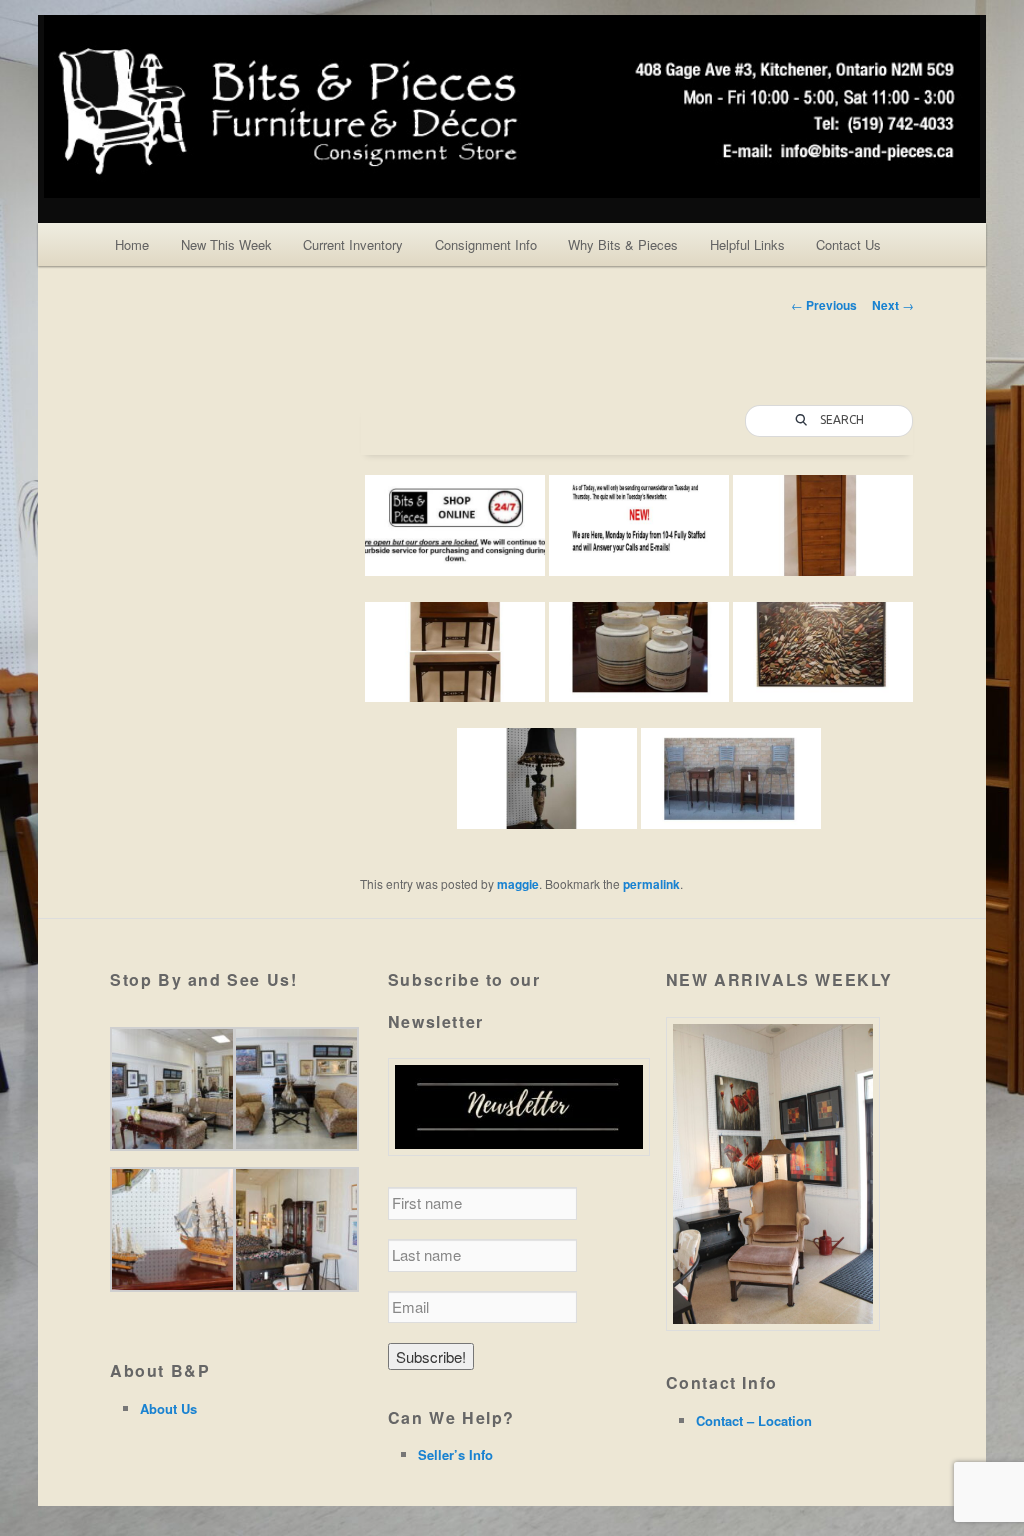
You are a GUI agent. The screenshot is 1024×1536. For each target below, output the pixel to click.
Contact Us (848, 244)
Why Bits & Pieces (623, 244)
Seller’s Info (455, 1454)
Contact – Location (754, 1420)
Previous (824, 305)
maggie (518, 884)
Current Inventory (353, 244)
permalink (651, 884)
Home (132, 244)
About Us (168, 1408)
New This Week (226, 244)
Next (893, 305)
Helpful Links (747, 244)
